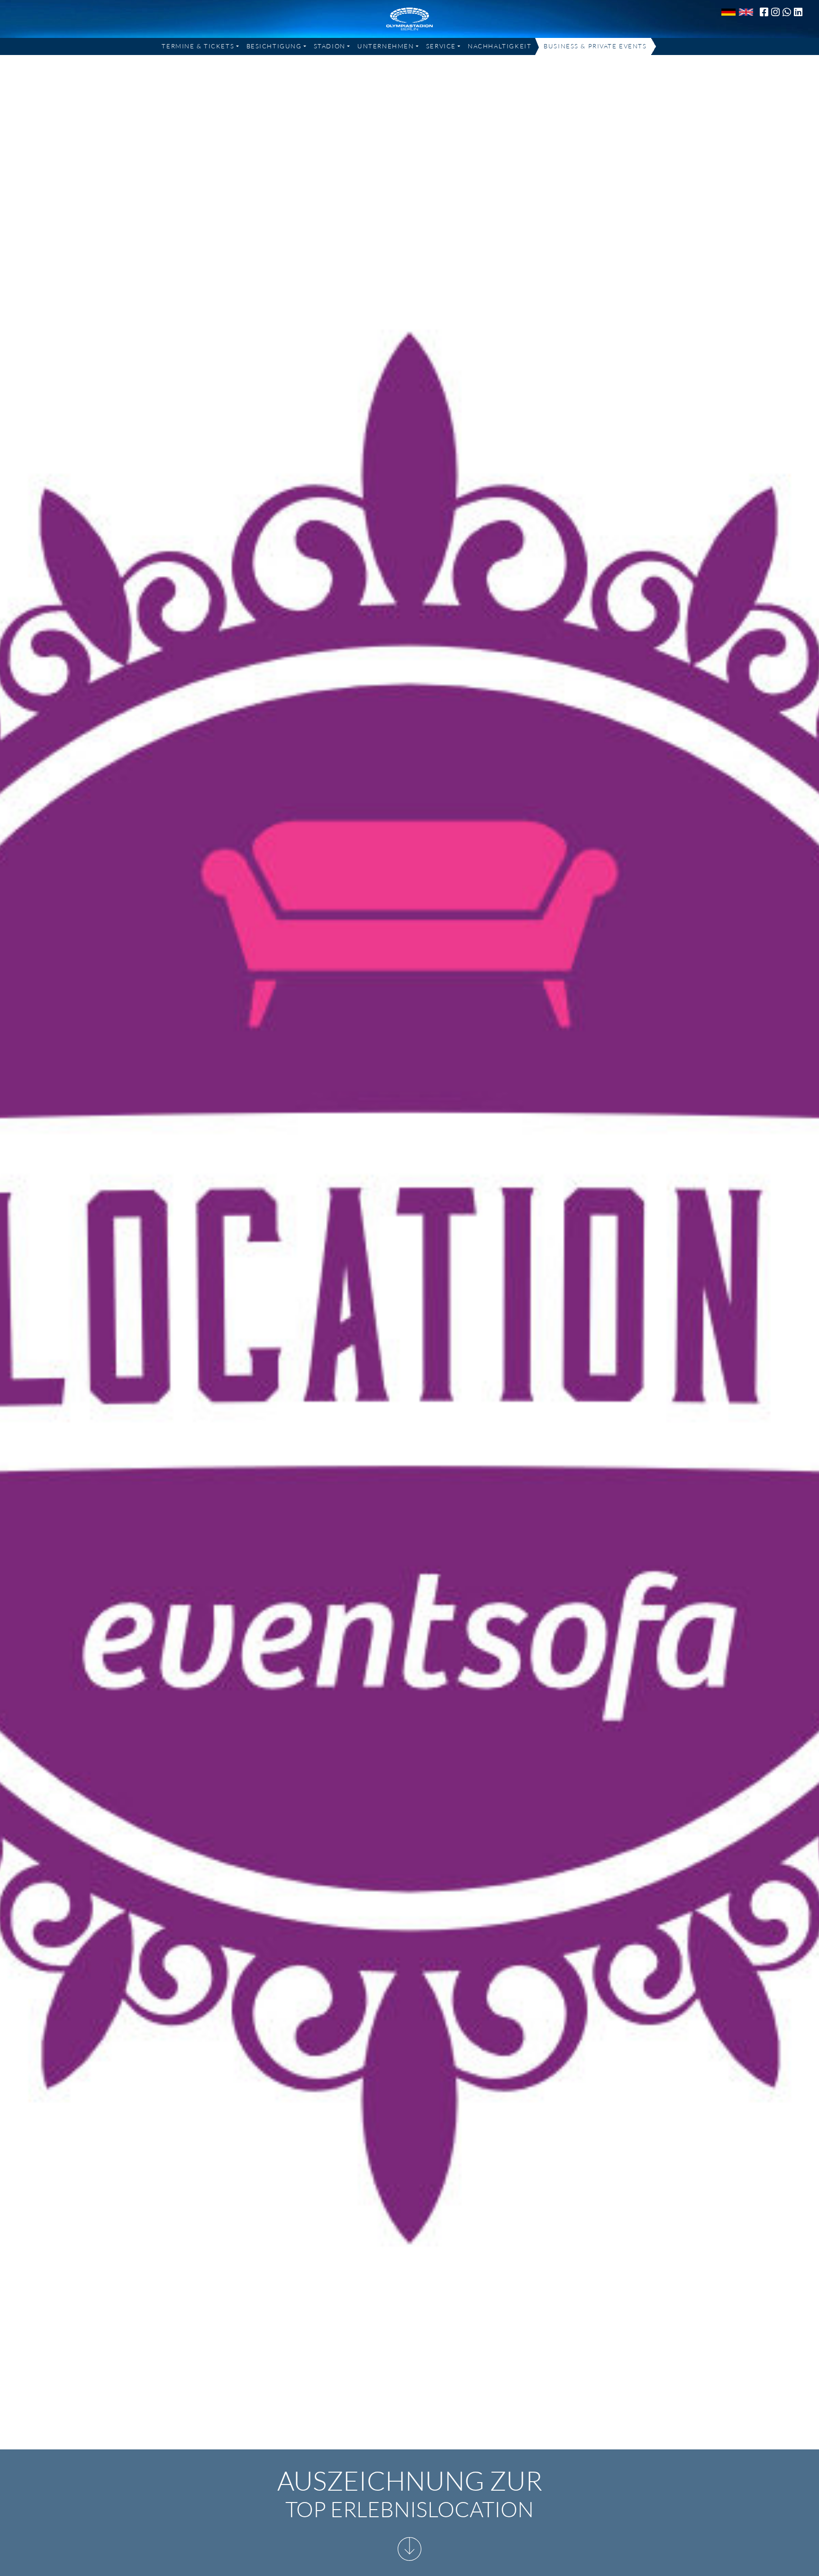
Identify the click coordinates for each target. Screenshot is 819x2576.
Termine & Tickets (198, 46)
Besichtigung (274, 46)
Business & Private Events (595, 46)
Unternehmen (386, 46)
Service (441, 46)
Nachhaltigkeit (500, 46)
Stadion (330, 46)
